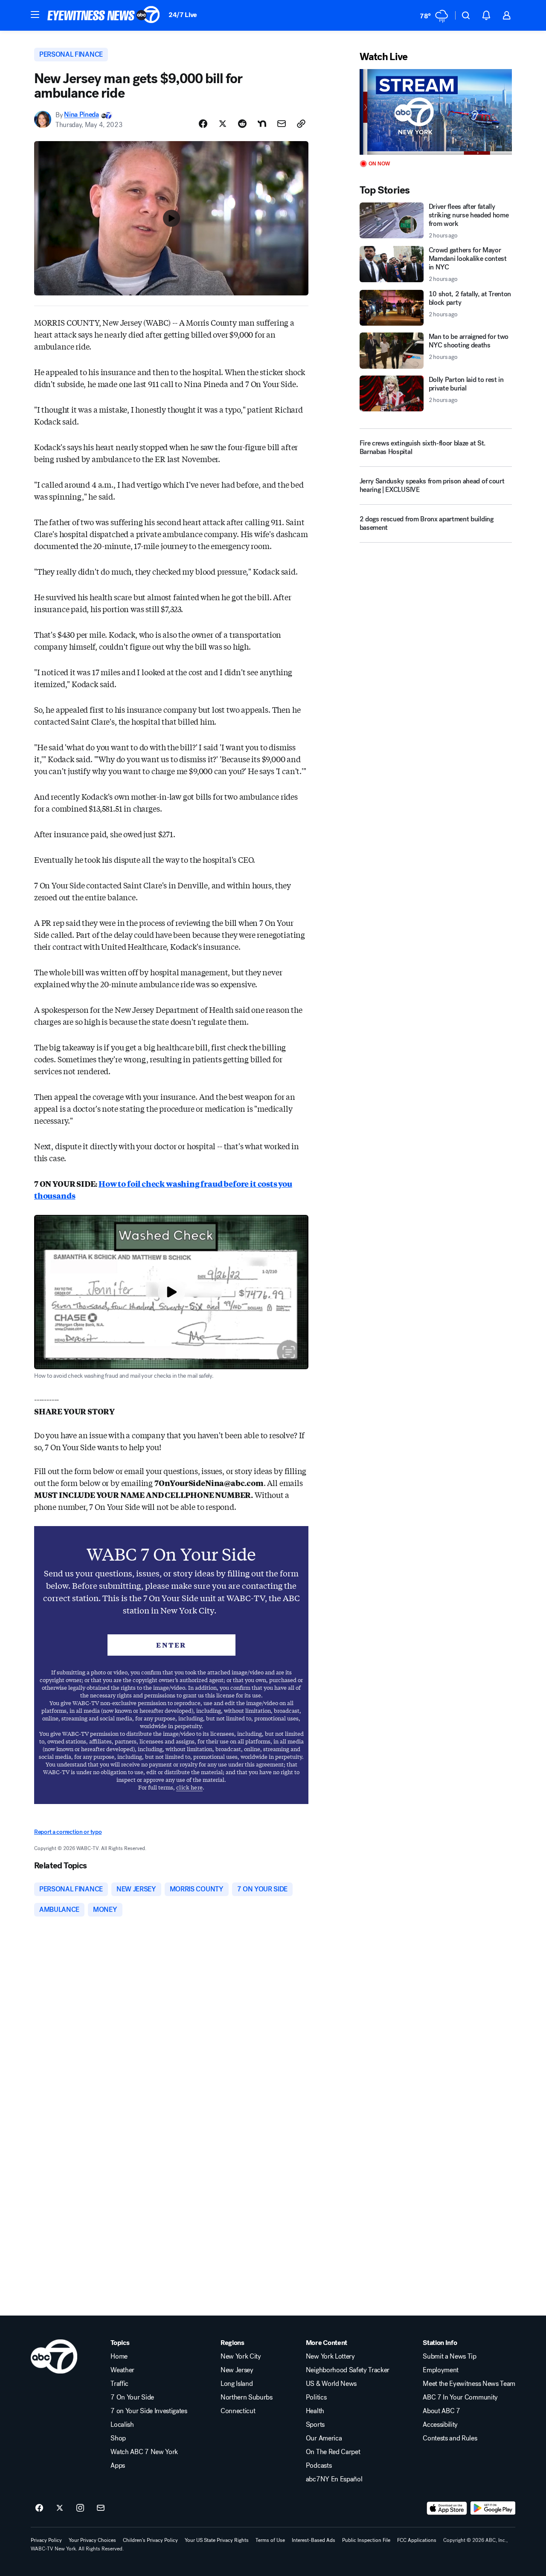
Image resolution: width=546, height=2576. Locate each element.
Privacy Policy (46, 2540)
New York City (241, 2356)
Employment (441, 2370)
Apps (118, 2466)
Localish (122, 2425)
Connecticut (238, 2411)
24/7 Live (183, 15)
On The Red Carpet (333, 2452)
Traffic (119, 2384)
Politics (316, 2397)
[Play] (436, 112)
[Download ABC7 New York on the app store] (447, 2508)
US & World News (331, 2384)
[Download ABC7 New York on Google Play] (493, 2508)
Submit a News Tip (450, 2356)
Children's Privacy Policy (150, 2540)
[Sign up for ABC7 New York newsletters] (101, 2508)
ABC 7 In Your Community (460, 2397)
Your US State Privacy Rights (217, 2540)
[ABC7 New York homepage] (104, 15)
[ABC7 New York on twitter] (60, 2508)
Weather (122, 2370)
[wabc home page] (54, 2356)
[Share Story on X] (223, 124)
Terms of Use (270, 2540)
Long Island (237, 2384)
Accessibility (440, 2425)
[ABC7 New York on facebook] (39, 2508)
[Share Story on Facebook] (203, 124)
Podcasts (319, 2466)
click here (189, 1787)
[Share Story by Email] (282, 124)
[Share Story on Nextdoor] (262, 124)
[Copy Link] (301, 124)
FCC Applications (417, 2540)
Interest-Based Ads (314, 2540)
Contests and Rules (450, 2438)
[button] (35, 14)
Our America (324, 2438)
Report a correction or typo (68, 1832)
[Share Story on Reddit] (242, 124)
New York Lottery (330, 2356)
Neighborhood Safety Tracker (348, 2370)
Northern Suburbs (247, 2397)
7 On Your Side (132, 2397)
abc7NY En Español (334, 2479)
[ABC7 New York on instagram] (80, 2508)
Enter (171, 1645)
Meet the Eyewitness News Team (469, 2384)
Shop (118, 2438)
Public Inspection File (366, 2540)
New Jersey (237, 2370)
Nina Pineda (81, 115)
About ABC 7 (441, 2411)
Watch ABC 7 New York (144, 2452)
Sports (315, 2425)
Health (315, 2411)
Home (119, 2356)
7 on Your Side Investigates (149, 2411)
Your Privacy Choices (92, 2540)
